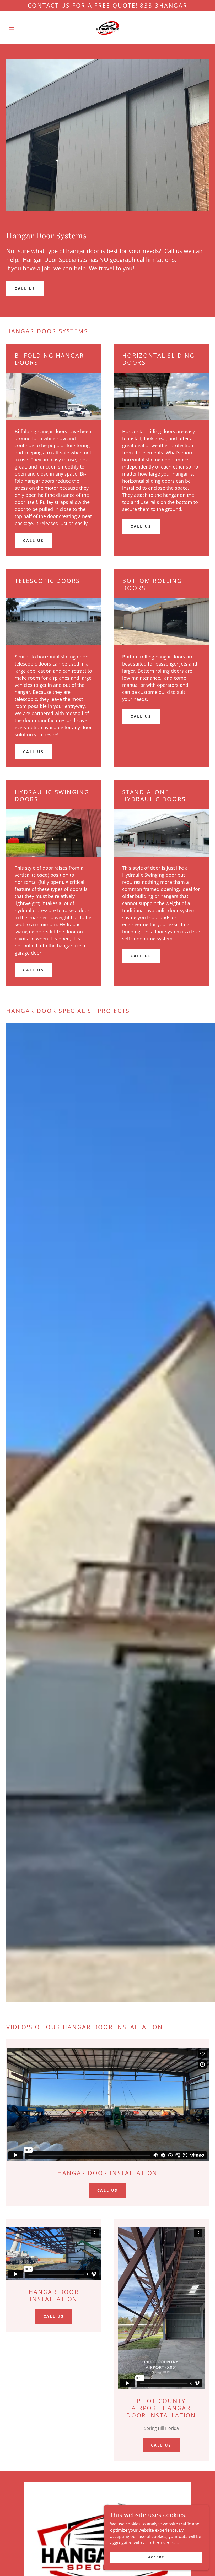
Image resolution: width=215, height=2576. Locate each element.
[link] (107, 28)
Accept (156, 2557)
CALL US (25, 288)
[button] (21, 28)
